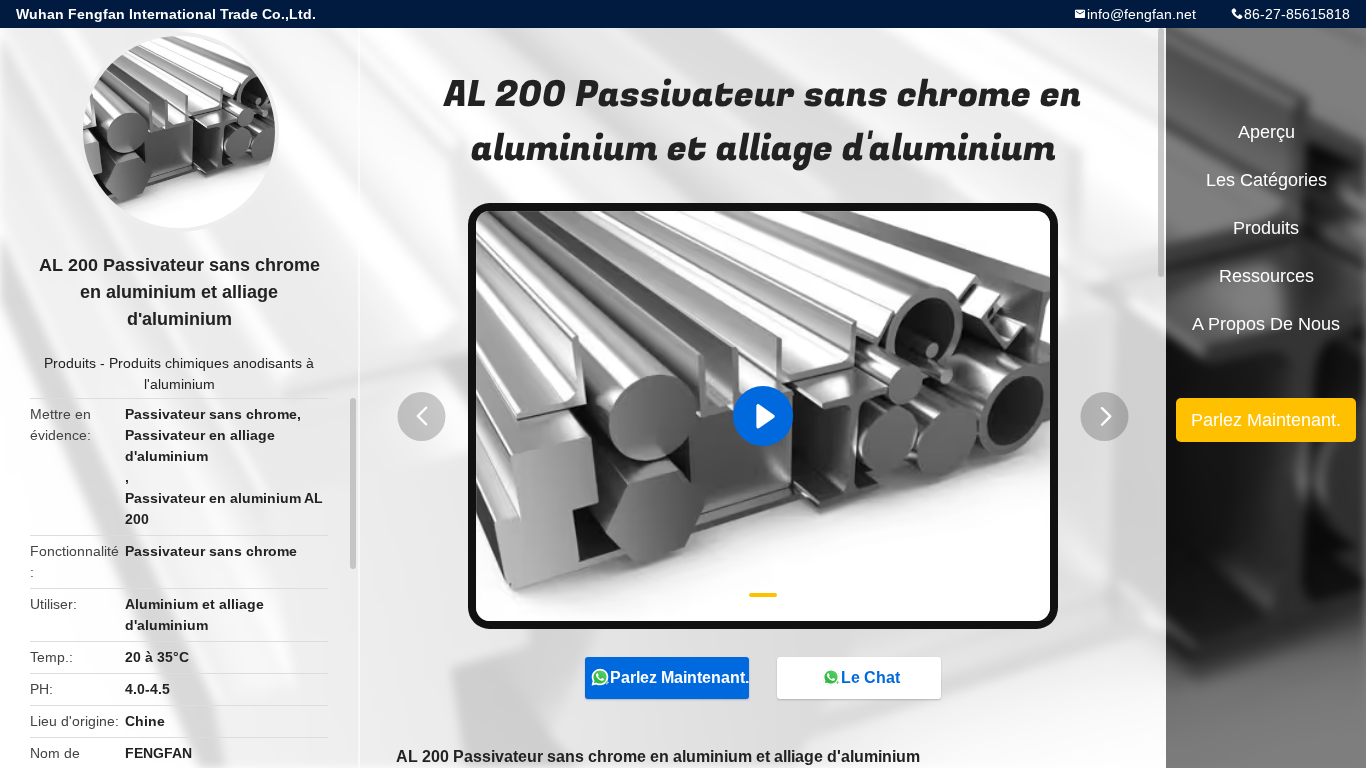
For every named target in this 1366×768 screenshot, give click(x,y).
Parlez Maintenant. (679, 677)
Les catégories (1266, 180)
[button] (422, 416)
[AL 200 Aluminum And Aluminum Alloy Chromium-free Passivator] (763, 416)
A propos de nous (1266, 324)
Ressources (1266, 276)
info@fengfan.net (1141, 14)
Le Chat (870, 677)
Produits (70, 363)
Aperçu (1266, 132)
